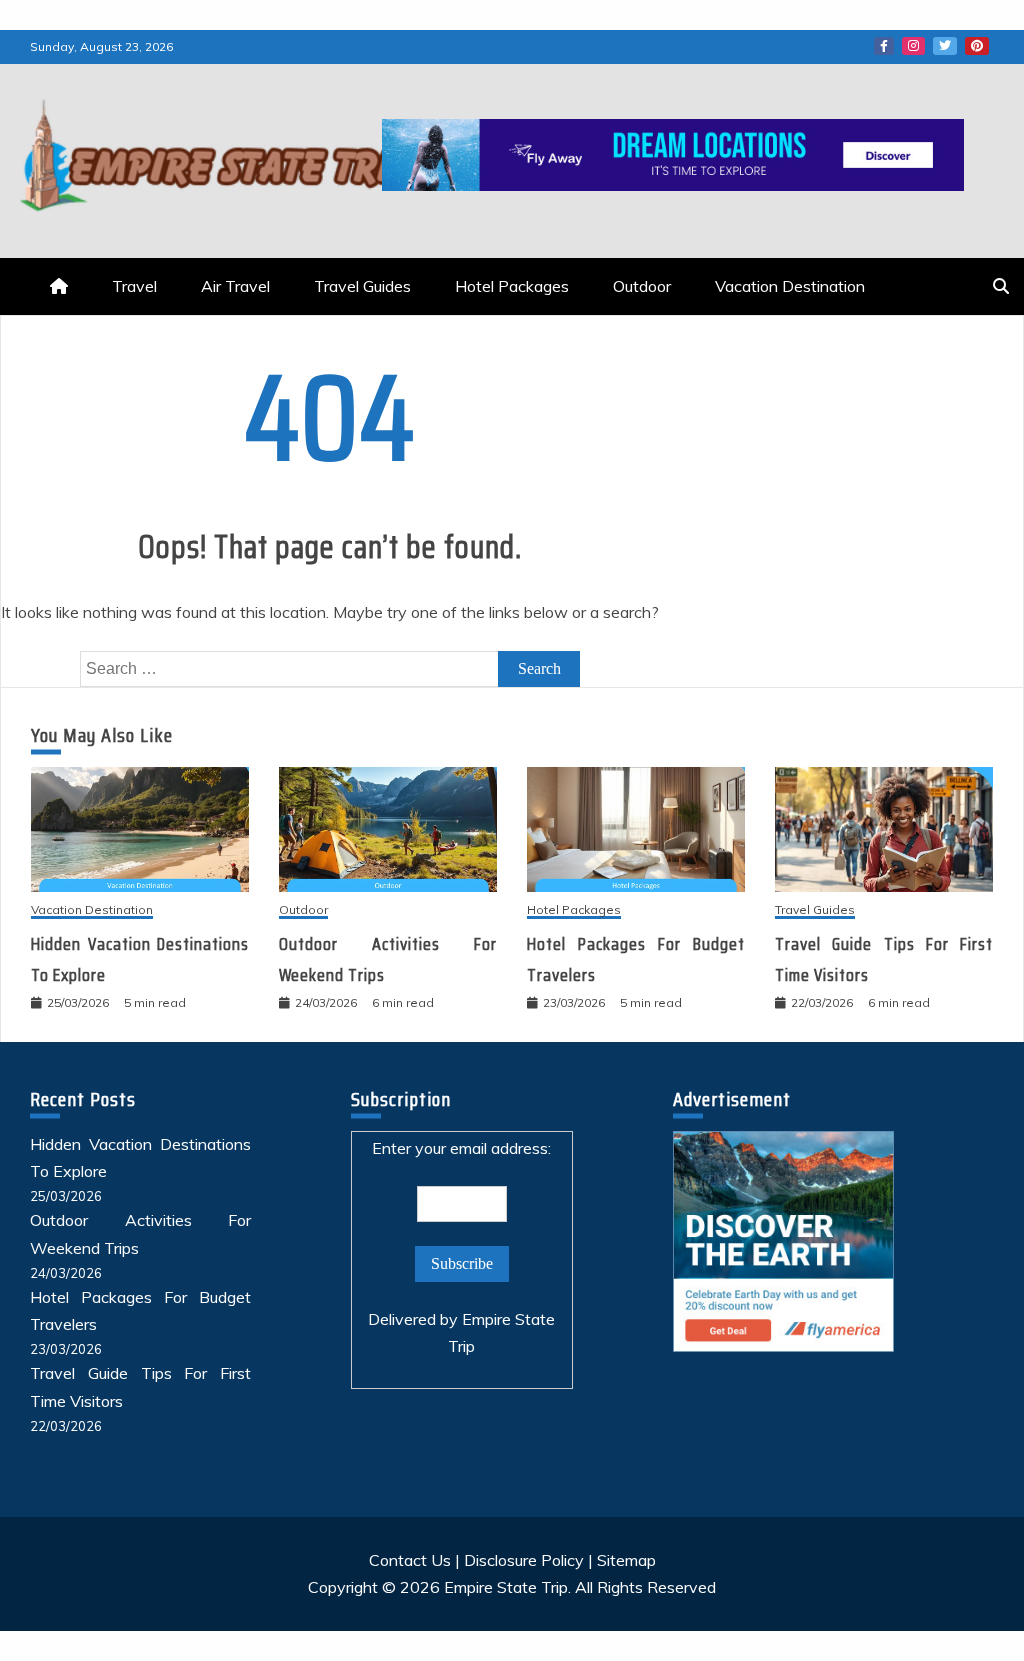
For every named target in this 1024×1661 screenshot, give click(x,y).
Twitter (945, 46)
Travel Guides (362, 286)
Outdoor (642, 286)
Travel (134, 286)
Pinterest (977, 46)
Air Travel (235, 286)
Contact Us (410, 1560)
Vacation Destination (790, 286)
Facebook (884, 46)
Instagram (913, 46)
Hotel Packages (512, 286)
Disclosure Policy (524, 1560)
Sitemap (626, 1560)
